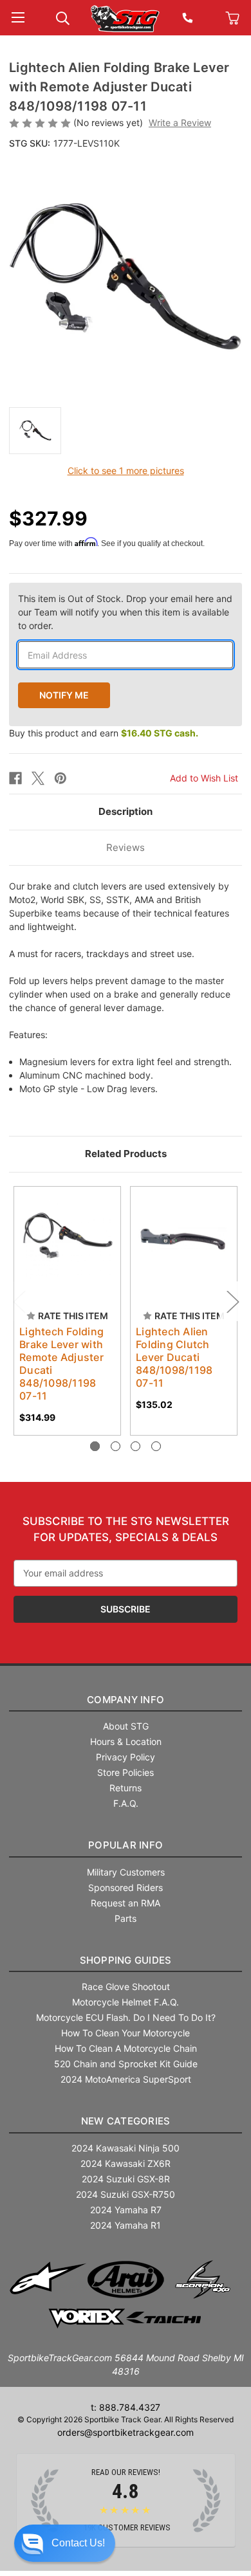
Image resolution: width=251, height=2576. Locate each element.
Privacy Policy (126, 1757)
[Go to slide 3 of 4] (135, 1446)
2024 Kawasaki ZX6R (126, 2163)
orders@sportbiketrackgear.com (126, 2432)
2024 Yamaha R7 (126, 2210)
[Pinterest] (60, 778)
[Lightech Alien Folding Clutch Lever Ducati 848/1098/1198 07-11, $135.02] (184, 1240)
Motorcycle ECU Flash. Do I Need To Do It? (126, 2017)
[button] (65, 2543)
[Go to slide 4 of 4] (156, 1446)
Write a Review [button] (180, 123)
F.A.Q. (126, 1803)
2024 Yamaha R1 (126, 2225)
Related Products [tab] (126, 1154)
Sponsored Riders (126, 1887)
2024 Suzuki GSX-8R (126, 2179)
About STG (126, 1726)
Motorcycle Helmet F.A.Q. (126, 2002)
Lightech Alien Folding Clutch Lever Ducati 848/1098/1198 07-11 (174, 1357)
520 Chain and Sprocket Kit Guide (126, 2064)
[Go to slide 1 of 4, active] (95, 1446)
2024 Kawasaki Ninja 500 (126, 2148)
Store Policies (126, 1772)
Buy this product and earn (104, 733)
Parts (126, 1918)
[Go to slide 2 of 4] (116, 1446)
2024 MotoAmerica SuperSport (126, 2079)
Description (126, 811)
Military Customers (126, 1872)
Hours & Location (126, 1741)
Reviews (126, 847)
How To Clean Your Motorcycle (126, 2033)
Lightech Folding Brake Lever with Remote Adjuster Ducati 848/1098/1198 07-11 (61, 1364)
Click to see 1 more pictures (126, 470)
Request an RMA (126, 1903)
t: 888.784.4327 (126, 2407)
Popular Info (126, 1845)
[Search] (63, 17)
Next (232, 1301)
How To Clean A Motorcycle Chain (126, 2048)
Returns (126, 1788)
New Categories (126, 2121)
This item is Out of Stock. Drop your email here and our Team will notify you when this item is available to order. (125, 612)
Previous (19, 1301)
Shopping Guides (126, 1960)
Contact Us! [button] (78, 2543)
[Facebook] (15, 778)
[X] (38, 778)
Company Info (126, 1700)
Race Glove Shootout (126, 1987)
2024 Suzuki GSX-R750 (126, 2194)
